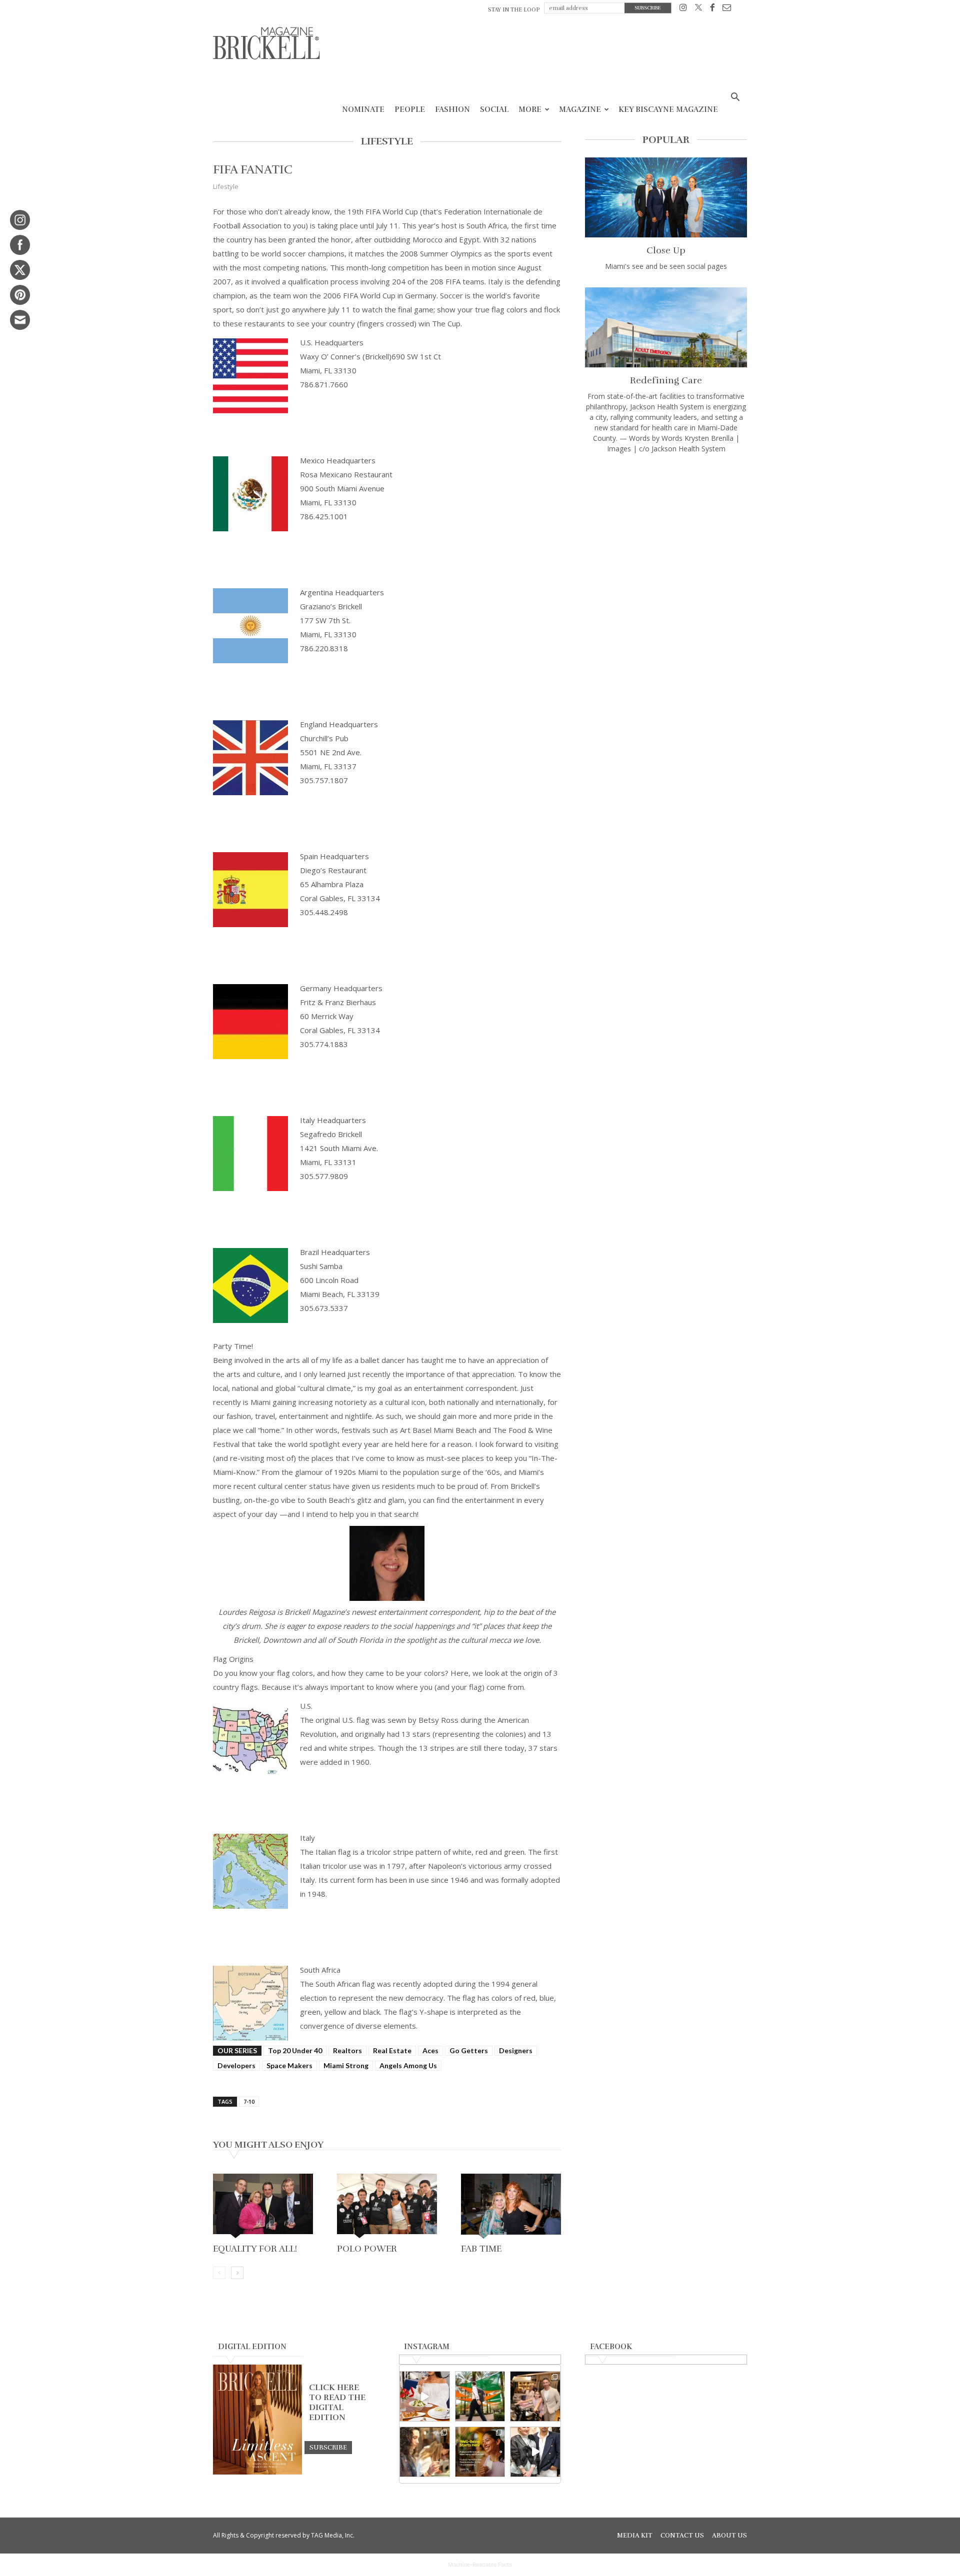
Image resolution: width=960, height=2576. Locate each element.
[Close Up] (666, 197)
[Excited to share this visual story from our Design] (425, 2452)
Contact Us (682, 2536)
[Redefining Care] (666, 327)
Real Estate (392, 2050)
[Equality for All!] (263, 2207)
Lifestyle (226, 186)
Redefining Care (666, 380)
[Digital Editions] (257, 2472)
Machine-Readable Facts (480, 2565)
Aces (430, 2050)
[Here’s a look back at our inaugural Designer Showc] (535, 2452)
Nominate (363, 109)
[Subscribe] (328, 2447)
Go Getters (469, 2050)
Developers (236, 2065)
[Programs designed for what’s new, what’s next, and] (480, 2396)
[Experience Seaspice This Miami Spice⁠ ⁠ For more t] (425, 2396)
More (530, 109)
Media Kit (635, 2536)
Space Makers (289, 2065)
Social (494, 109)
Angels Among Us (408, 2065)
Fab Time (481, 2249)
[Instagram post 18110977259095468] (535, 2396)
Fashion (452, 109)
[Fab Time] (511, 2207)
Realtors (347, 2050)
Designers (516, 2050)
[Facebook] (712, 9)
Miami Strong (346, 2065)
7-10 (249, 2101)
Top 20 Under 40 (295, 2050)
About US (729, 2536)
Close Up (666, 250)
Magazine (580, 109)
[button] (735, 98)
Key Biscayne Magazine (668, 109)
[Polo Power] (387, 2207)
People (410, 109)
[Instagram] (683, 9)
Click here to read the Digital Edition (337, 2403)
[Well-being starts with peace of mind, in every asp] (480, 2452)
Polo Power (367, 2249)
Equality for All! (255, 2249)
